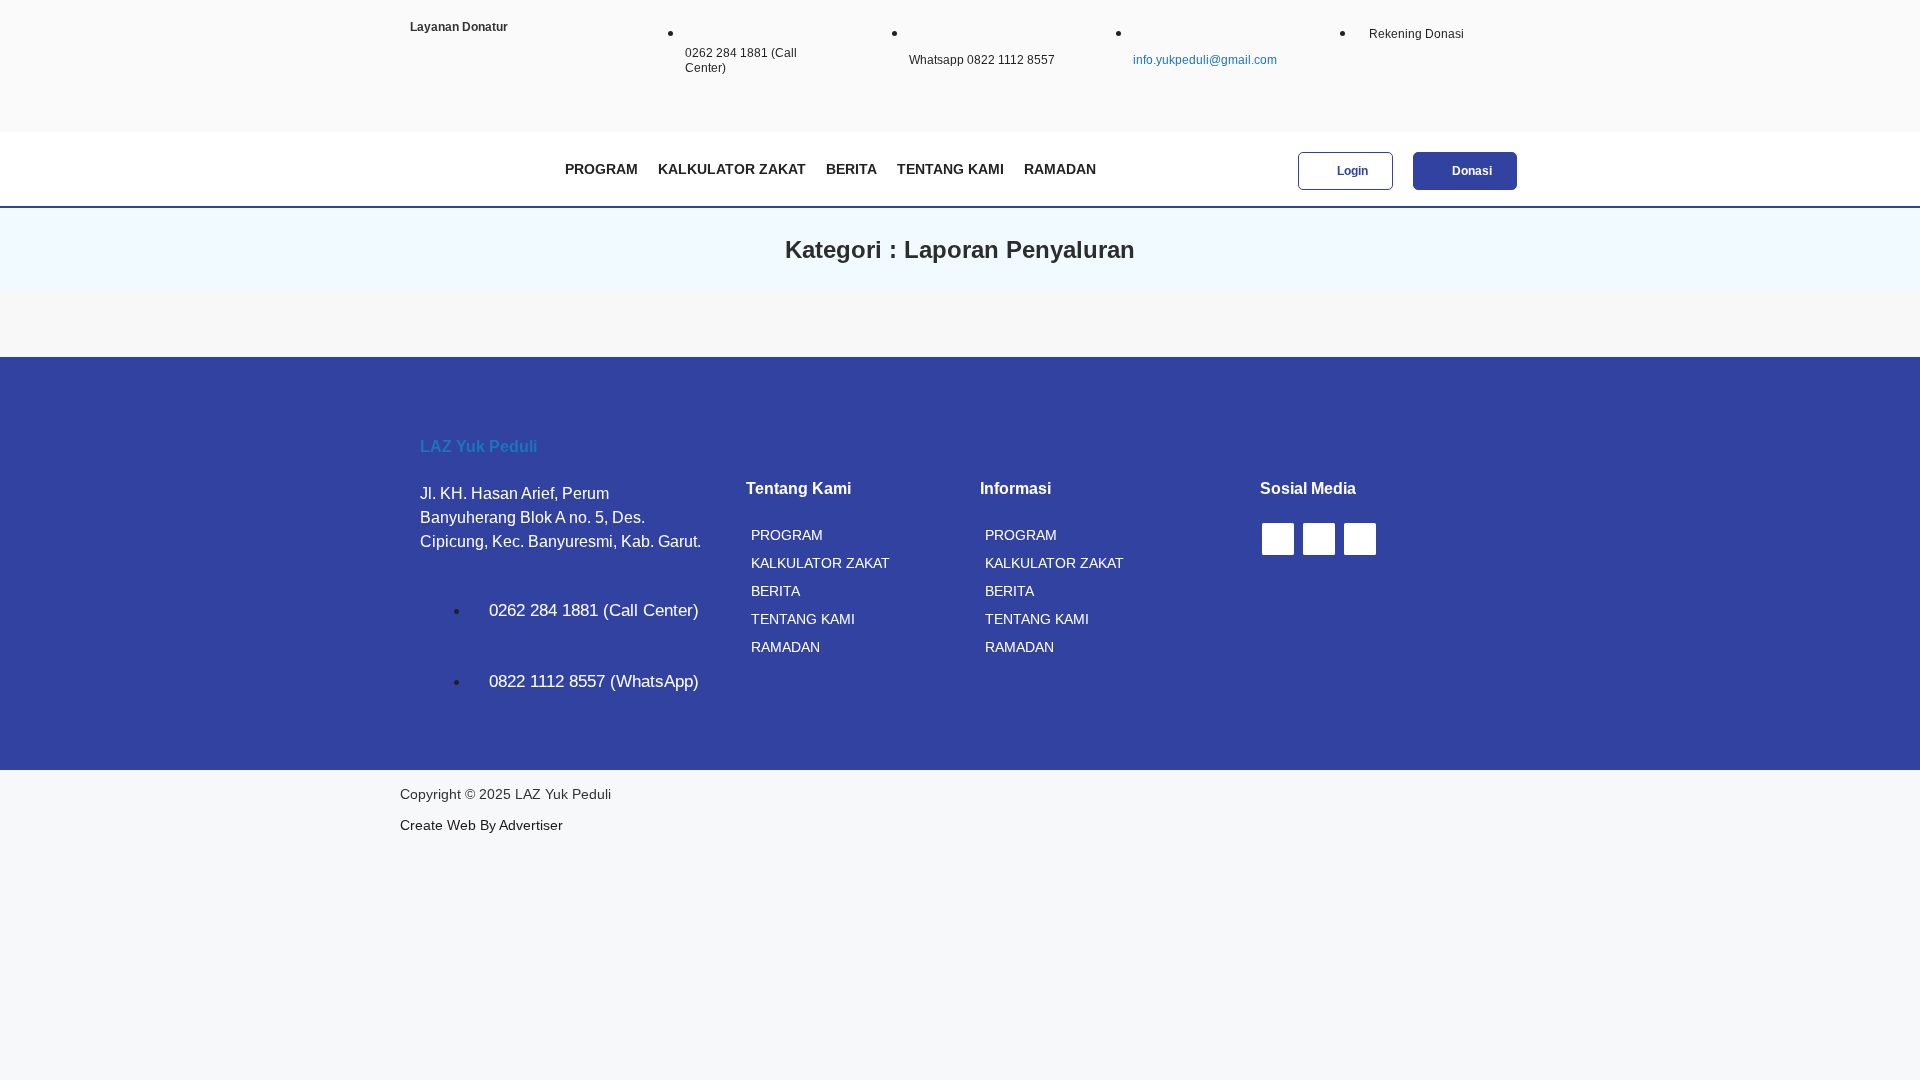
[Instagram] (1278, 539)
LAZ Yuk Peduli (478, 446)
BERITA (851, 169)
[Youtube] (1360, 539)
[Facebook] (1319, 539)
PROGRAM (601, 169)
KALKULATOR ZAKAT (732, 169)
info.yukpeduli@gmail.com (1205, 60)
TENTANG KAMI (950, 169)
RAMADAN (1060, 169)
